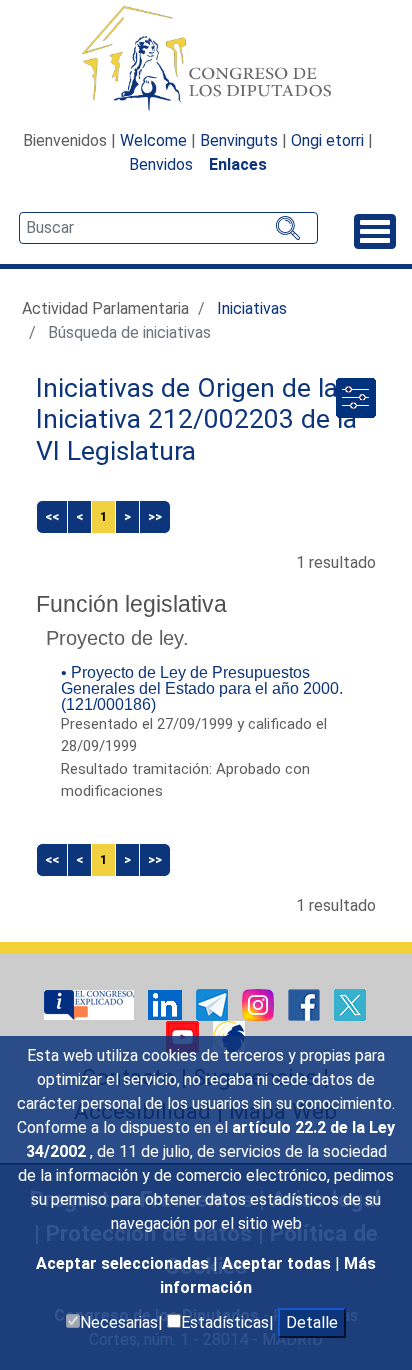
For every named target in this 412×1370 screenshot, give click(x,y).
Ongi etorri (327, 140)
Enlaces (238, 164)
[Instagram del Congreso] (260, 1003)
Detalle (312, 1322)
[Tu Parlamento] (91, 1003)
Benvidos (161, 164)
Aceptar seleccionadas (124, 1263)
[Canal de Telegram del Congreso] (214, 1003)
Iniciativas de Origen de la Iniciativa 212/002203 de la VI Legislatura (196, 419)
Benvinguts (239, 140)
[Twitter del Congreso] (350, 1003)
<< (52, 516)
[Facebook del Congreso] (306, 1003)
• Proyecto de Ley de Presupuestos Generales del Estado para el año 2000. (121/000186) (202, 688)
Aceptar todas (278, 1263)
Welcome (153, 140)
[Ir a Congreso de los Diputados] (206, 58)
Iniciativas (252, 308)
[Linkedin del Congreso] (167, 1003)
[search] (168, 228)
